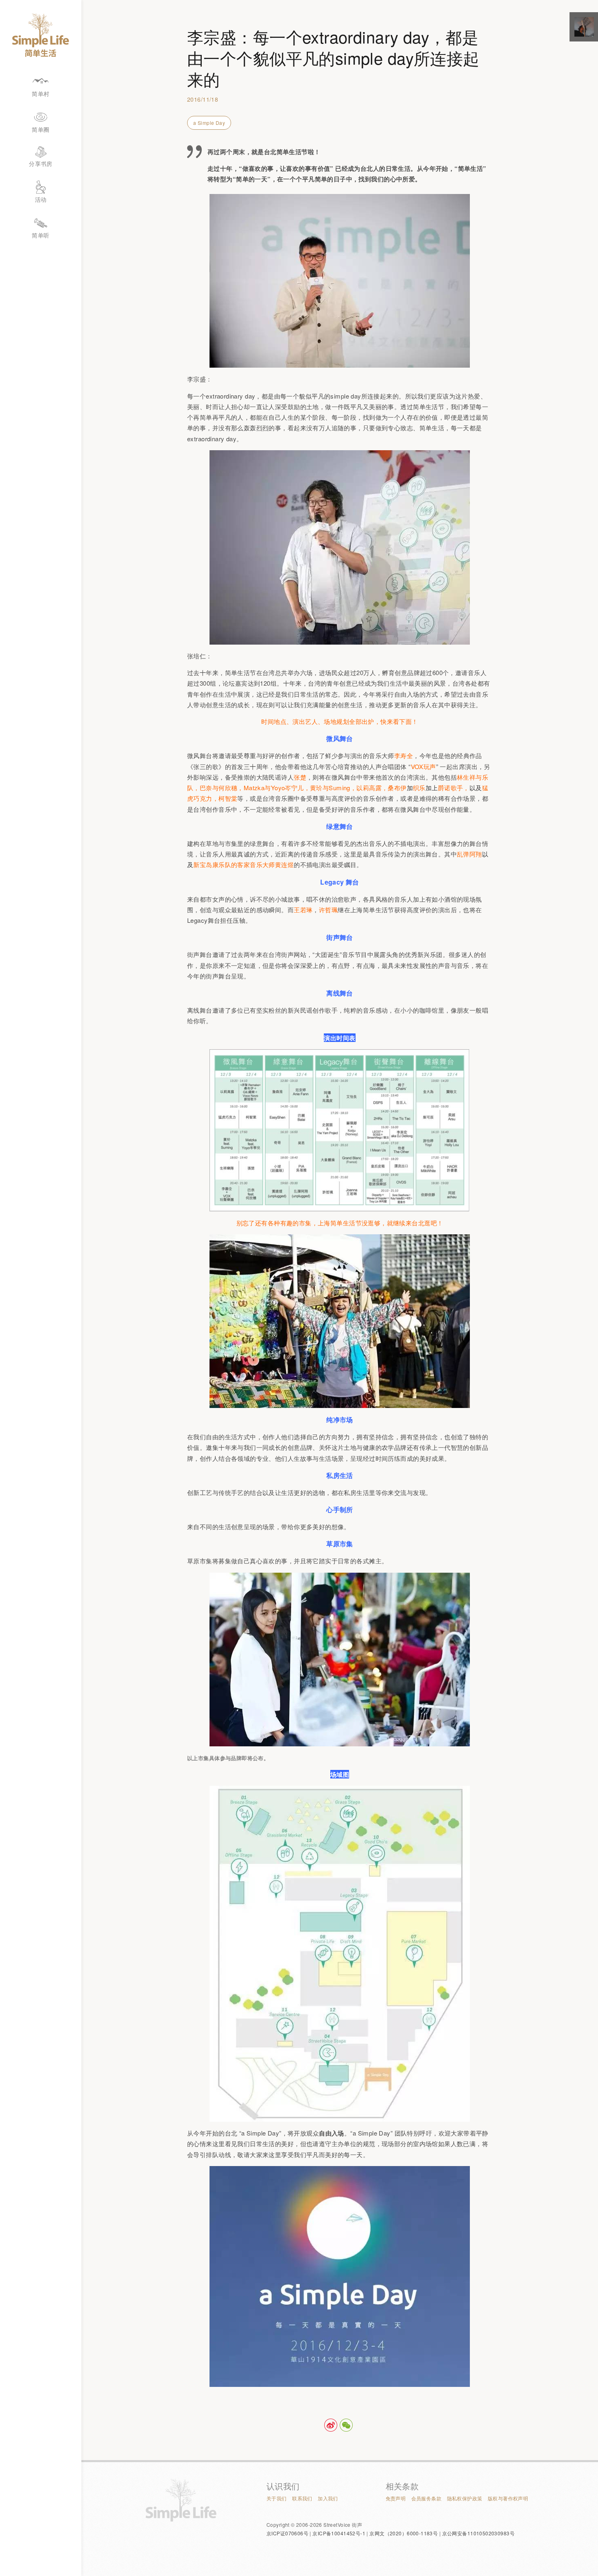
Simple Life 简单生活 (41, 35)
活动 (41, 199)
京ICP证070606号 (287, 2533)
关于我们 (277, 2498)
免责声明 (396, 2498)
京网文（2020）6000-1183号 (404, 2533)
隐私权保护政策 (465, 2498)
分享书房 (41, 163)
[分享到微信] (346, 2425)
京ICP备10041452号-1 (339, 2533)
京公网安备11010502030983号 (478, 2533)
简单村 (40, 94)
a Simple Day (209, 123)
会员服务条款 (427, 2498)
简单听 (40, 235)
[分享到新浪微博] (331, 2425)
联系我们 (302, 2498)
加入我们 (328, 2498)
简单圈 (40, 129)
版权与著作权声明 (508, 2498)
